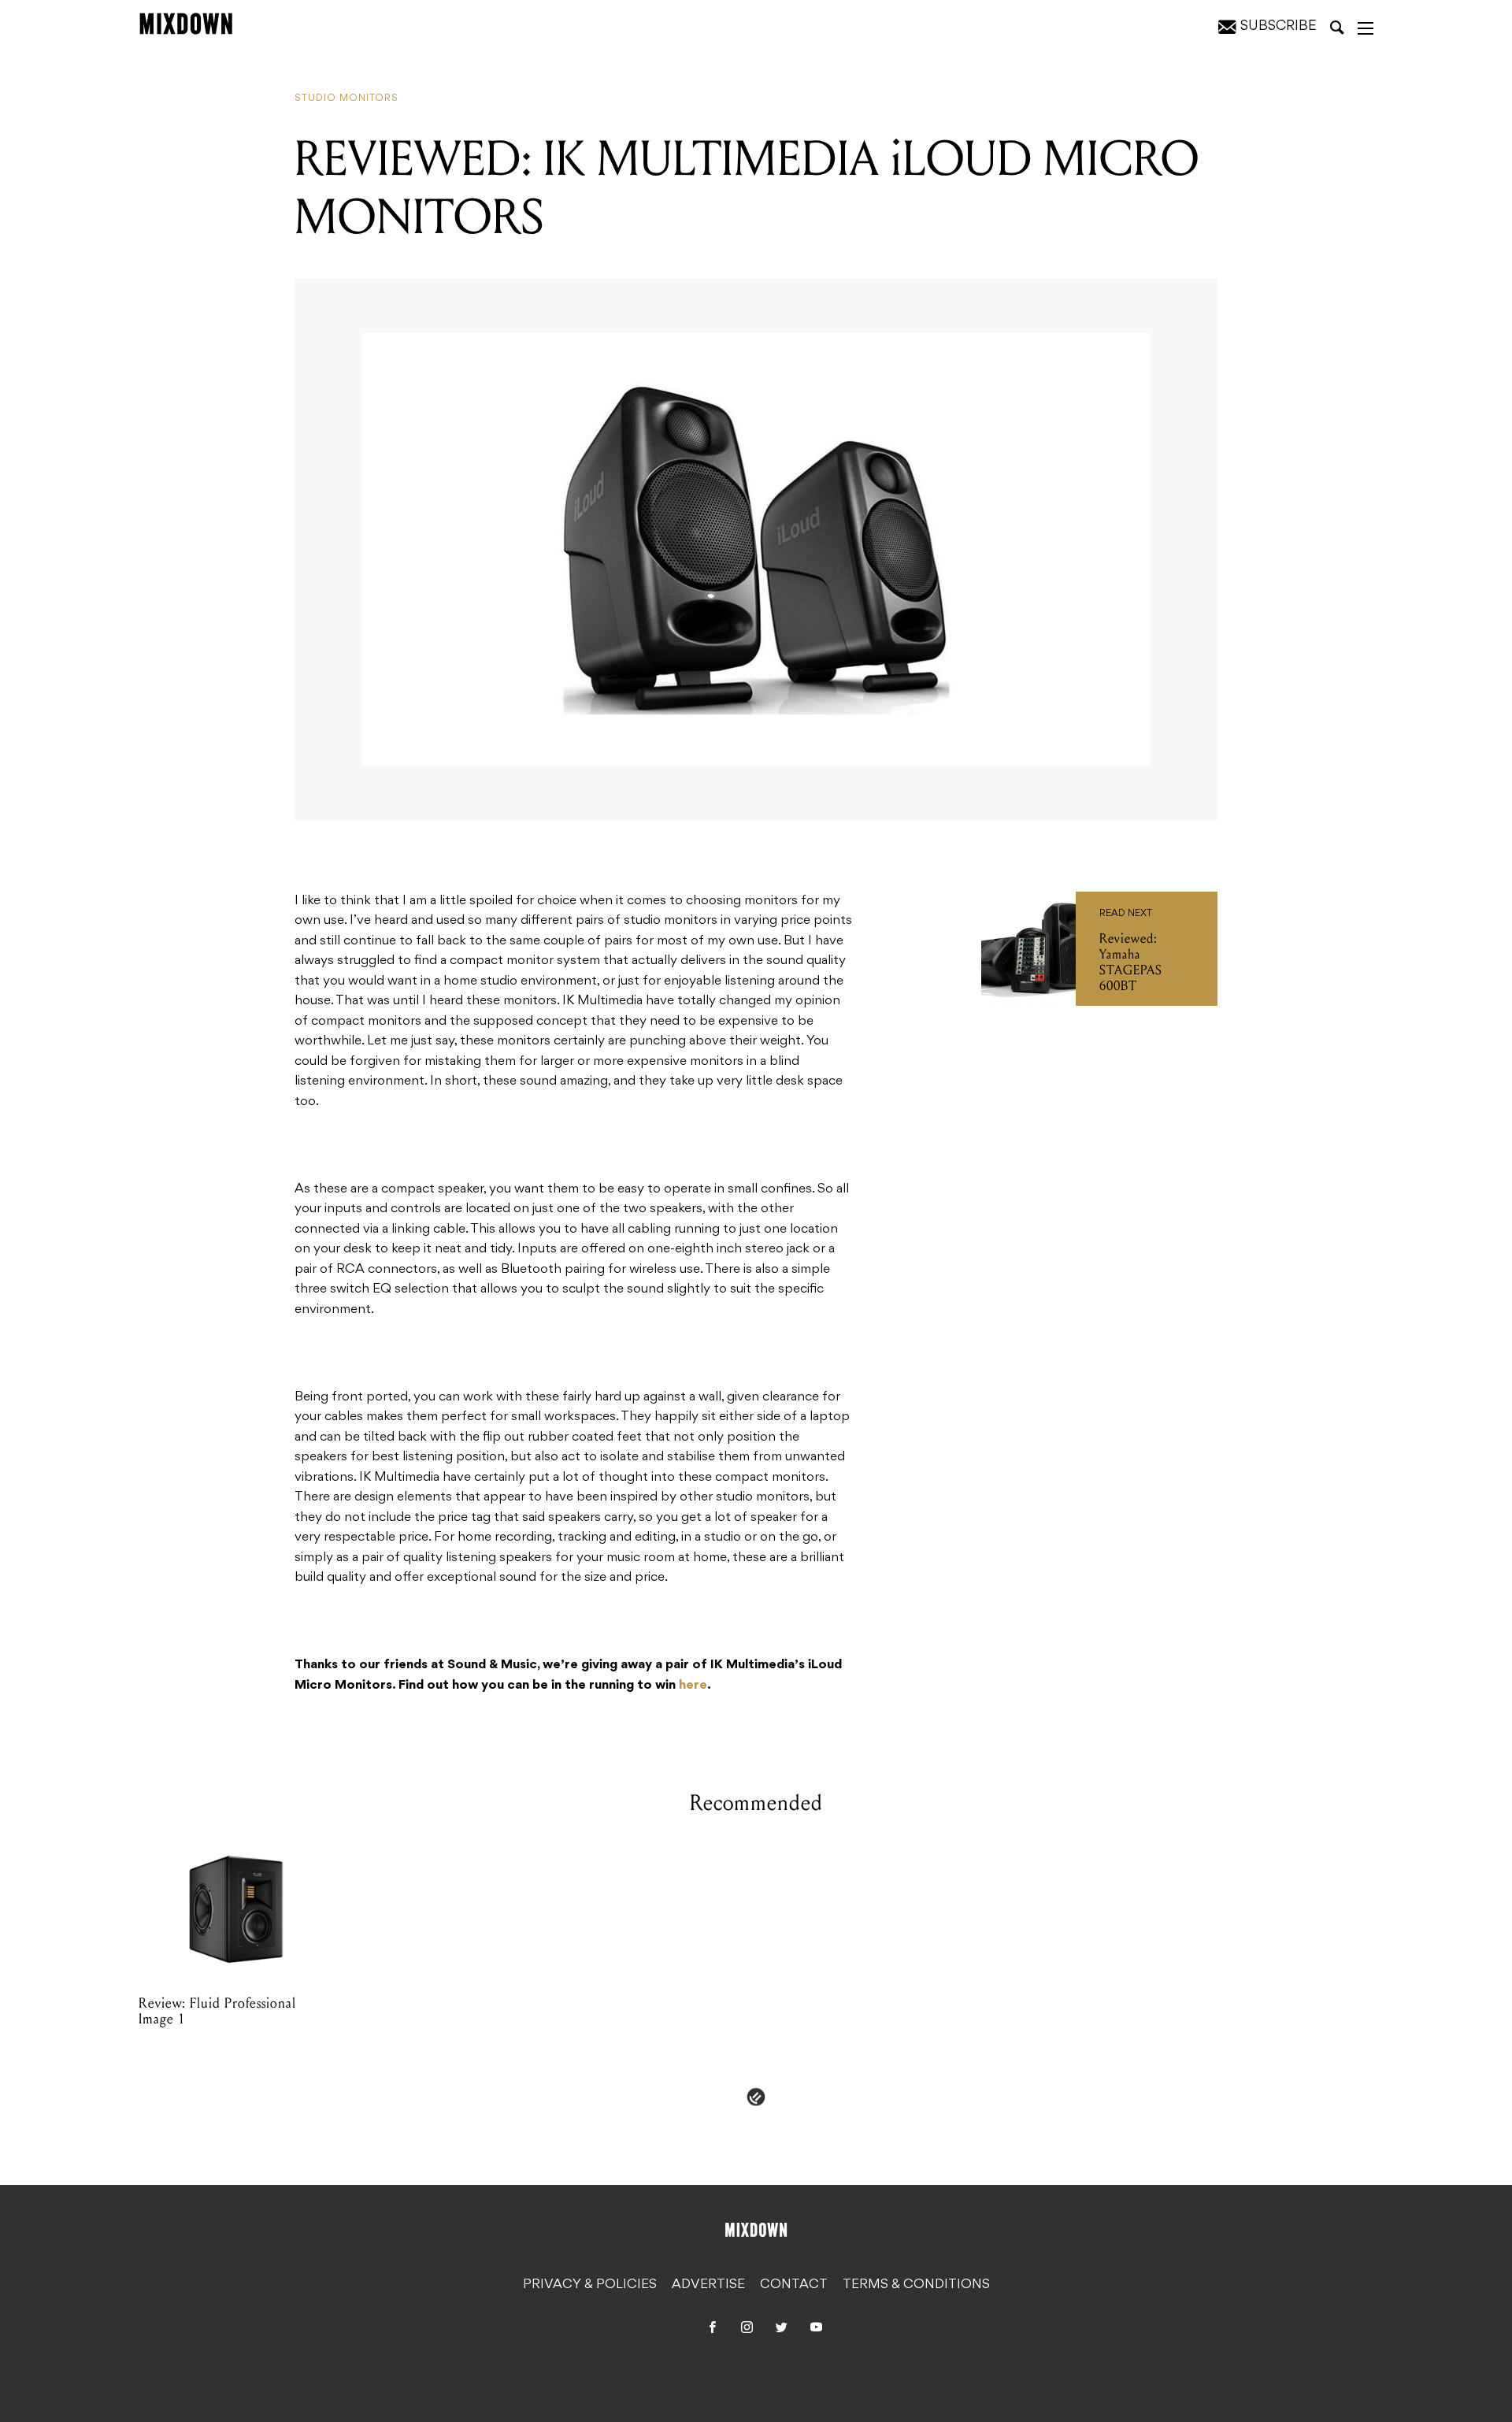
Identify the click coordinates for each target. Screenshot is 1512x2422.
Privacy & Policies (590, 2285)
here (693, 1686)
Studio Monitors (346, 98)
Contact (794, 2285)
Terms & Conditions (916, 2285)
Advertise (708, 2285)
